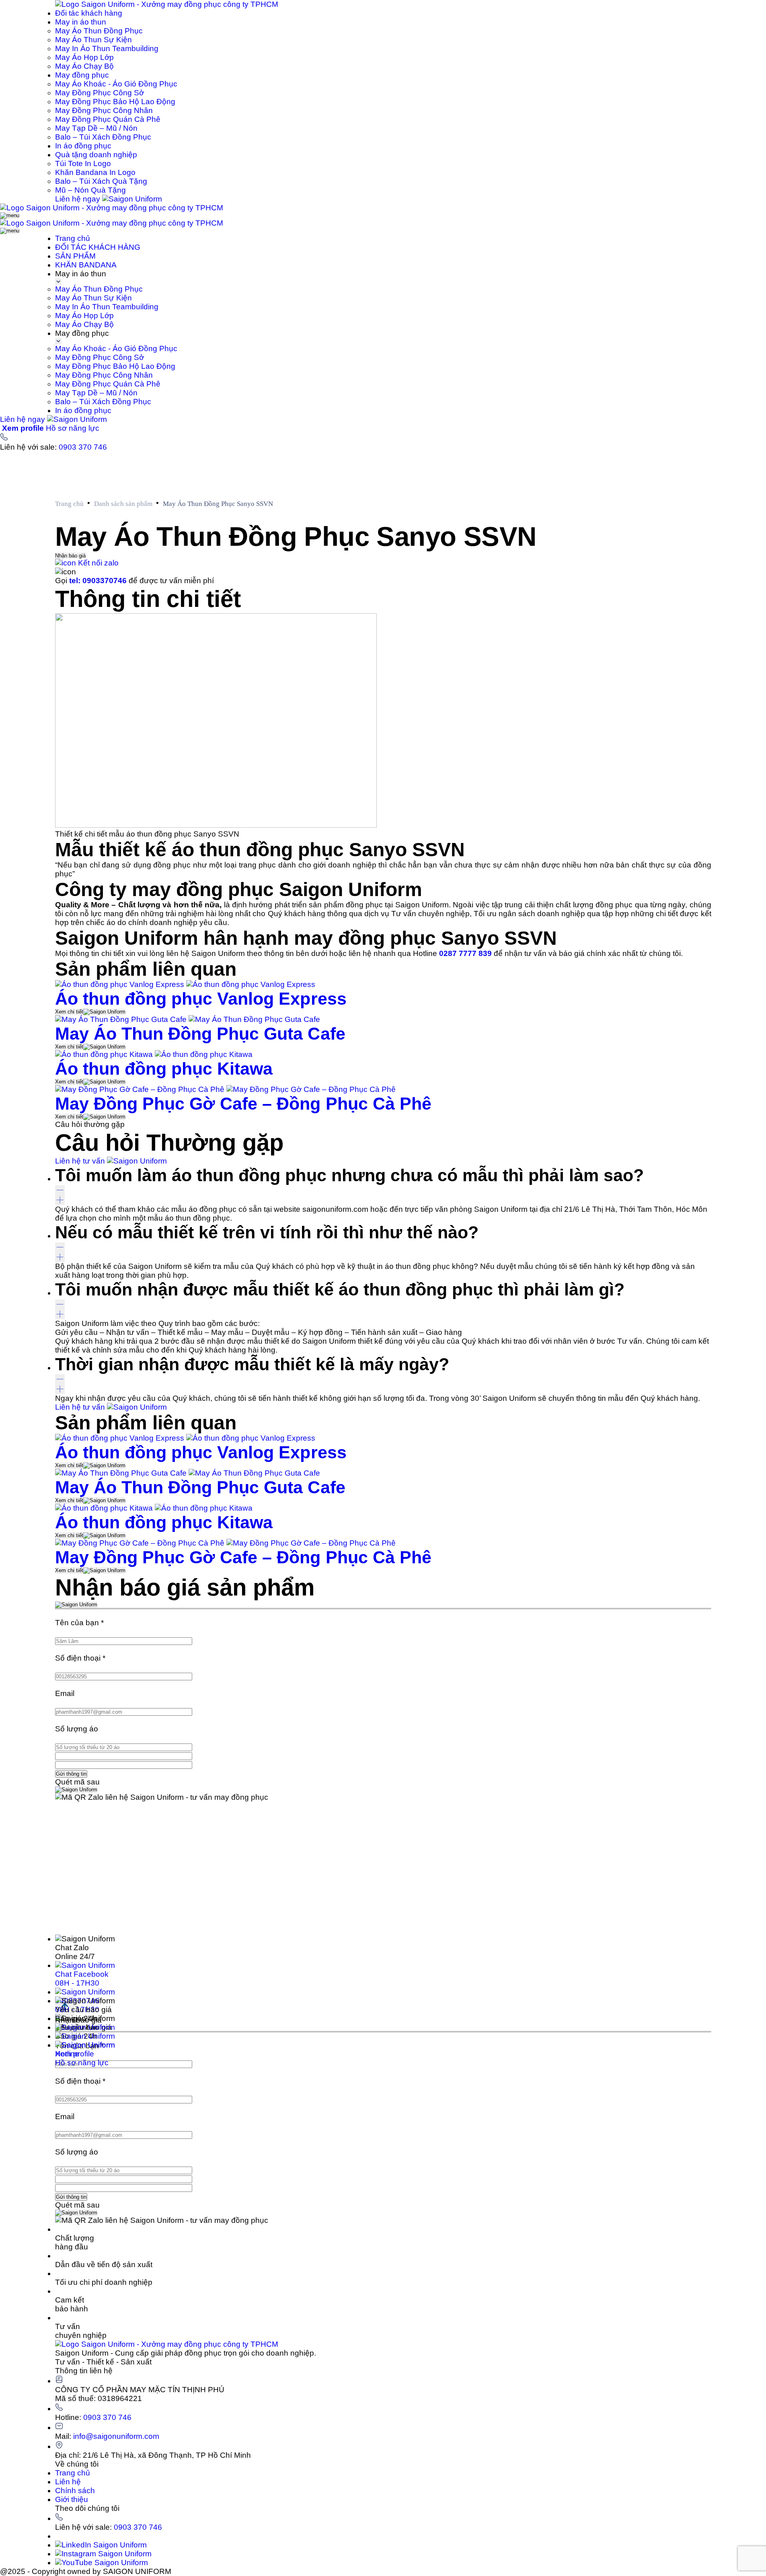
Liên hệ (68, 2482)
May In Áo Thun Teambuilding (107, 48)
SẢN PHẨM (75, 256)
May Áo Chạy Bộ (84, 66)
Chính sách (75, 2491)
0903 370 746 (83, 447)
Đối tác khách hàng (89, 13)
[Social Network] (101, 2545)
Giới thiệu (72, 2499)
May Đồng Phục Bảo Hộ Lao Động (115, 102)
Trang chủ (73, 238)
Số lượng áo (77, 1729)
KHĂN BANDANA (86, 265)
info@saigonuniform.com (116, 2436)
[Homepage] (167, 4)
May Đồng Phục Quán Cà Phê (108, 119)
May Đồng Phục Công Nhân (104, 110)
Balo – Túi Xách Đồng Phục (103, 137)
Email (65, 1693)
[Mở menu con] (58, 282)
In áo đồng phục (83, 146)
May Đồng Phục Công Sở (100, 93)
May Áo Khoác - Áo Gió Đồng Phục (116, 84)
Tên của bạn (79, 1623)
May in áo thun (81, 22)
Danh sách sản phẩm (123, 504)
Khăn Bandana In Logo (95, 172)
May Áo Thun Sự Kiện (93, 40)
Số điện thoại (80, 1658)
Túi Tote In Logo (83, 163)
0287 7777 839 (465, 953)
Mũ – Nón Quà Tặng (90, 190)
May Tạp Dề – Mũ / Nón (96, 128)
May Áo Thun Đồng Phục (99, 31)
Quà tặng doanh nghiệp (96, 155)
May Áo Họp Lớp (84, 57)
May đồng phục (82, 75)
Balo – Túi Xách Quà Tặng (101, 181)
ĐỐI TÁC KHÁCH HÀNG (98, 247)
